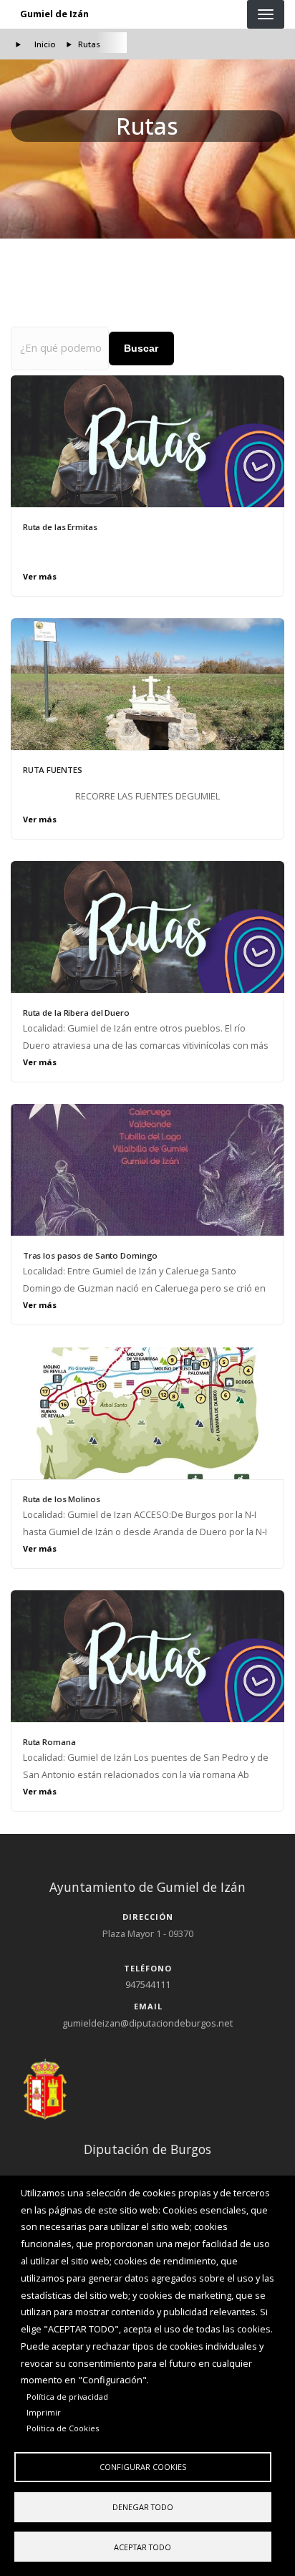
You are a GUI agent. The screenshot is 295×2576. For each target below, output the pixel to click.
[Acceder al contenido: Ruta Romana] (147, 1656)
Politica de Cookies (63, 2428)
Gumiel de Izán (54, 14)
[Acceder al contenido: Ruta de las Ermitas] (147, 441)
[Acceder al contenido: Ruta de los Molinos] (147, 1413)
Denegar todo (143, 2507)
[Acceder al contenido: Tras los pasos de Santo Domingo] (147, 1170)
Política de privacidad (67, 2397)
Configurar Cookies (143, 2467)
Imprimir (44, 2412)
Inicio (45, 44)
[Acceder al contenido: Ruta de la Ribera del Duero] (147, 927)
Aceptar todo (142, 2547)
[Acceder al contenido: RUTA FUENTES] (147, 684)
